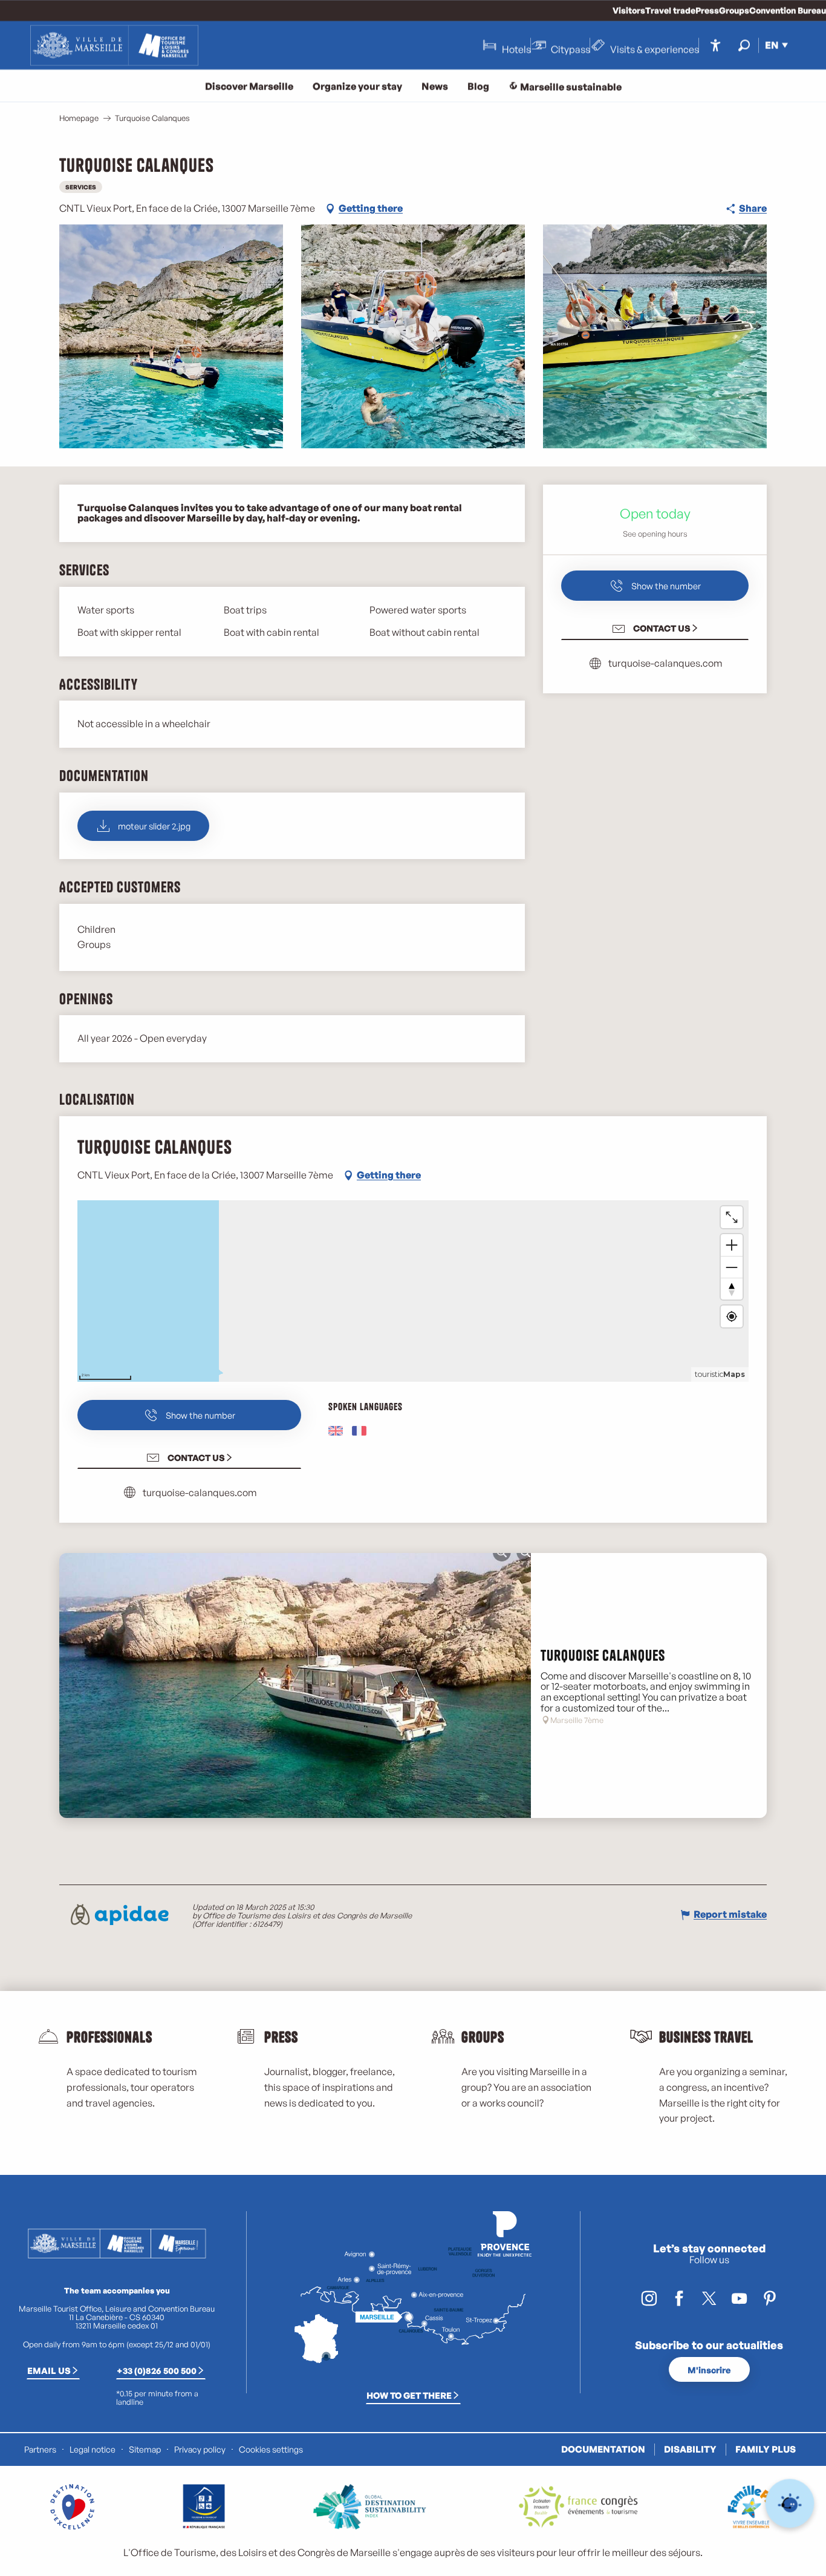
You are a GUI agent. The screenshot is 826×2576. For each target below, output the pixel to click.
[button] (744, 45)
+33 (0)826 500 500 (157, 2370)
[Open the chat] (790, 2504)
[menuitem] (114, 45)
